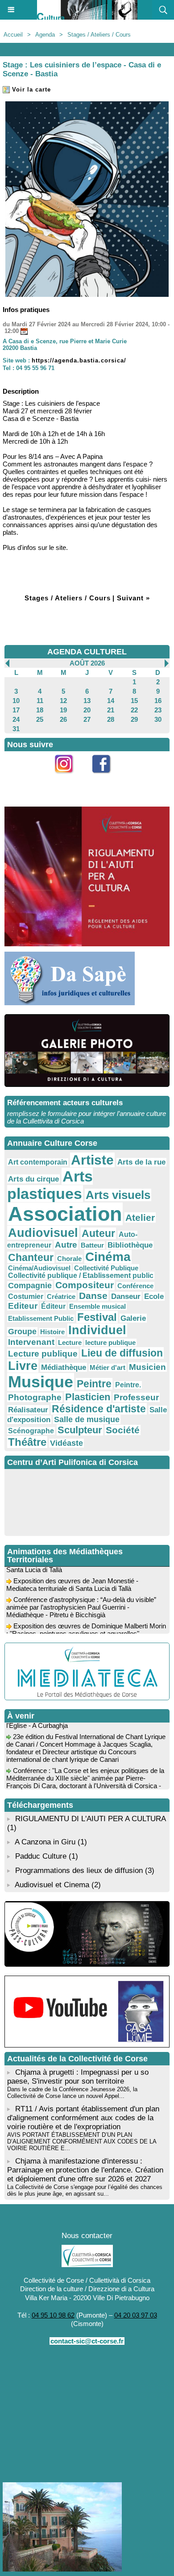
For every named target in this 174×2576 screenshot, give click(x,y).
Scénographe (31, 1431)
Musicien (147, 1367)
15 (134, 701)
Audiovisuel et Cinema (53, 1885)
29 (134, 719)
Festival (97, 1317)
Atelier (140, 1217)
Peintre (94, 1384)
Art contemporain (38, 1162)
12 (63, 701)
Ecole (154, 1296)
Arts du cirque (33, 1179)
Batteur (92, 1245)
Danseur (126, 1296)
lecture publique (110, 1342)
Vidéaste (66, 1443)
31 (16, 729)
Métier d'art (108, 1367)
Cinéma (108, 1257)
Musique (41, 1382)
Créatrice (61, 1296)
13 (87, 701)
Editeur (23, 1306)
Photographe (35, 1397)
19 (63, 710)
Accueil (13, 35)
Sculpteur (80, 1430)
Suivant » (133, 598)
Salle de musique (87, 1419)
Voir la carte (30, 89)
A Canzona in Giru (45, 1842)
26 (63, 719)
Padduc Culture (41, 1856)
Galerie (133, 1318)
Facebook (106, 778)
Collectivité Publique (106, 1268)
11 (40, 701)
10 (16, 701)
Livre (23, 1366)
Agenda (45, 35)
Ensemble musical (97, 1306)
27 (87, 719)
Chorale (69, 1259)
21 (111, 710)
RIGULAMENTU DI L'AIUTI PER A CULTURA (90, 1819)
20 (87, 710)
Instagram (69, 778)
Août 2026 (87, 663)
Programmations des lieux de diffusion (79, 1871)
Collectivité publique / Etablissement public (81, 1276)
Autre (66, 1245)
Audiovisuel (43, 1233)
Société (123, 1430)
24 (16, 719)
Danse (93, 1296)
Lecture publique (43, 1354)
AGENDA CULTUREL (87, 652)
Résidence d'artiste (99, 1409)
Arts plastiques (50, 1185)
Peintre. (128, 1385)
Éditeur (53, 1306)
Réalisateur (28, 1410)
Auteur (98, 1233)
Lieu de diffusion (122, 1353)
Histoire (52, 1332)
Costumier (26, 1296)
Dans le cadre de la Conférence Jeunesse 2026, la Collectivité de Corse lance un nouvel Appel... (72, 2093)
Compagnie (30, 1286)
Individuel (97, 1330)
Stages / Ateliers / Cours (99, 35)
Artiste (92, 1160)
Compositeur (85, 1285)
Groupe (22, 1332)
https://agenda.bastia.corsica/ (79, 360)
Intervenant (31, 1342)
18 (40, 710)
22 (134, 710)
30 (158, 719)
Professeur (136, 1397)
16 (158, 701)
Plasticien (88, 1397)
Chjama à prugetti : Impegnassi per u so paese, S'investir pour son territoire (78, 2077)
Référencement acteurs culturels (65, 1103)
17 (16, 710)
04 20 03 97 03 (136, 2315)
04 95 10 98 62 (53, 2315)
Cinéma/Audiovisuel (39, 1268)
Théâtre (27, 1442)
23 (158, 710)
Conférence (135, 1286)
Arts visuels (118, 1195)
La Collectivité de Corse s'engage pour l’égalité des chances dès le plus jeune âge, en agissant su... (85, 2190)
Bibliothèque (130, 1245)
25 (40, 719)
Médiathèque (64, 1367)
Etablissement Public (41, 1318)
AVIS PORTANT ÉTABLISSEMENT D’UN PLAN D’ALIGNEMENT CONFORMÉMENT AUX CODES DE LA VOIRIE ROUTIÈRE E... (82, 2141)
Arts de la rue (141, 1162)
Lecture (70, 1342)
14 (111, 701)
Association (65, 1214)
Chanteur (31, 1257)
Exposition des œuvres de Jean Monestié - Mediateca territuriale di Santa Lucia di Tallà (72, 1578)
